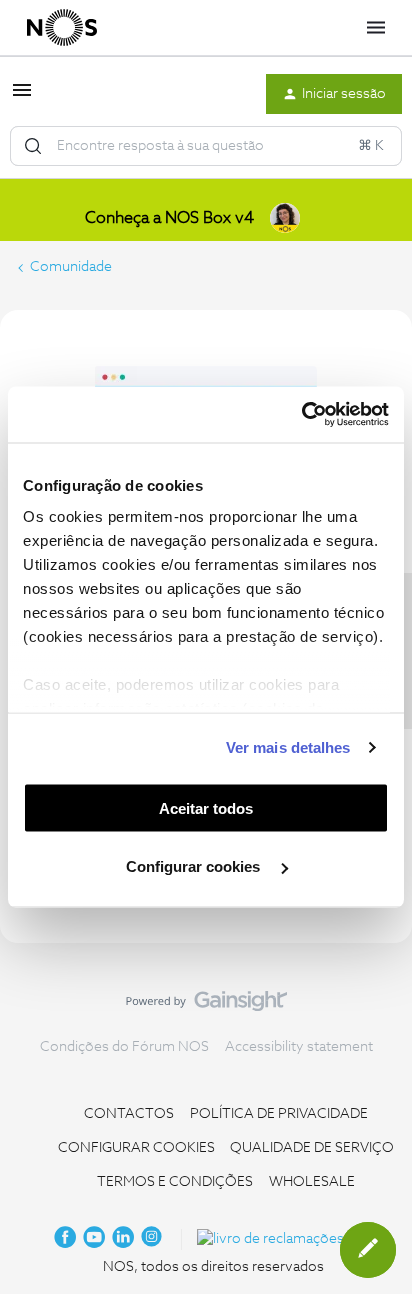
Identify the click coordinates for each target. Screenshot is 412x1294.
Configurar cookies (195, 866)
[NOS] (62, 28)
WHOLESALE (312, 1182)
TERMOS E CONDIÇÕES (175, 1182)
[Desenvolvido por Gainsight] (206, 1006)
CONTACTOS (129, 1114)
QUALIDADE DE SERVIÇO (312, 1148)
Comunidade (71, 267)
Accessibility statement (299, 1047)
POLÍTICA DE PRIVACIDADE (279, 1114)
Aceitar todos (206, 807)
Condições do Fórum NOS (124, 1047)
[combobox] (206, 146)
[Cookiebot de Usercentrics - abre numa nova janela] (301, 415)
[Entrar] (33, 146)
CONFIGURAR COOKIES (136, 1148)
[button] (22, 98)
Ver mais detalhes (288, 747)
